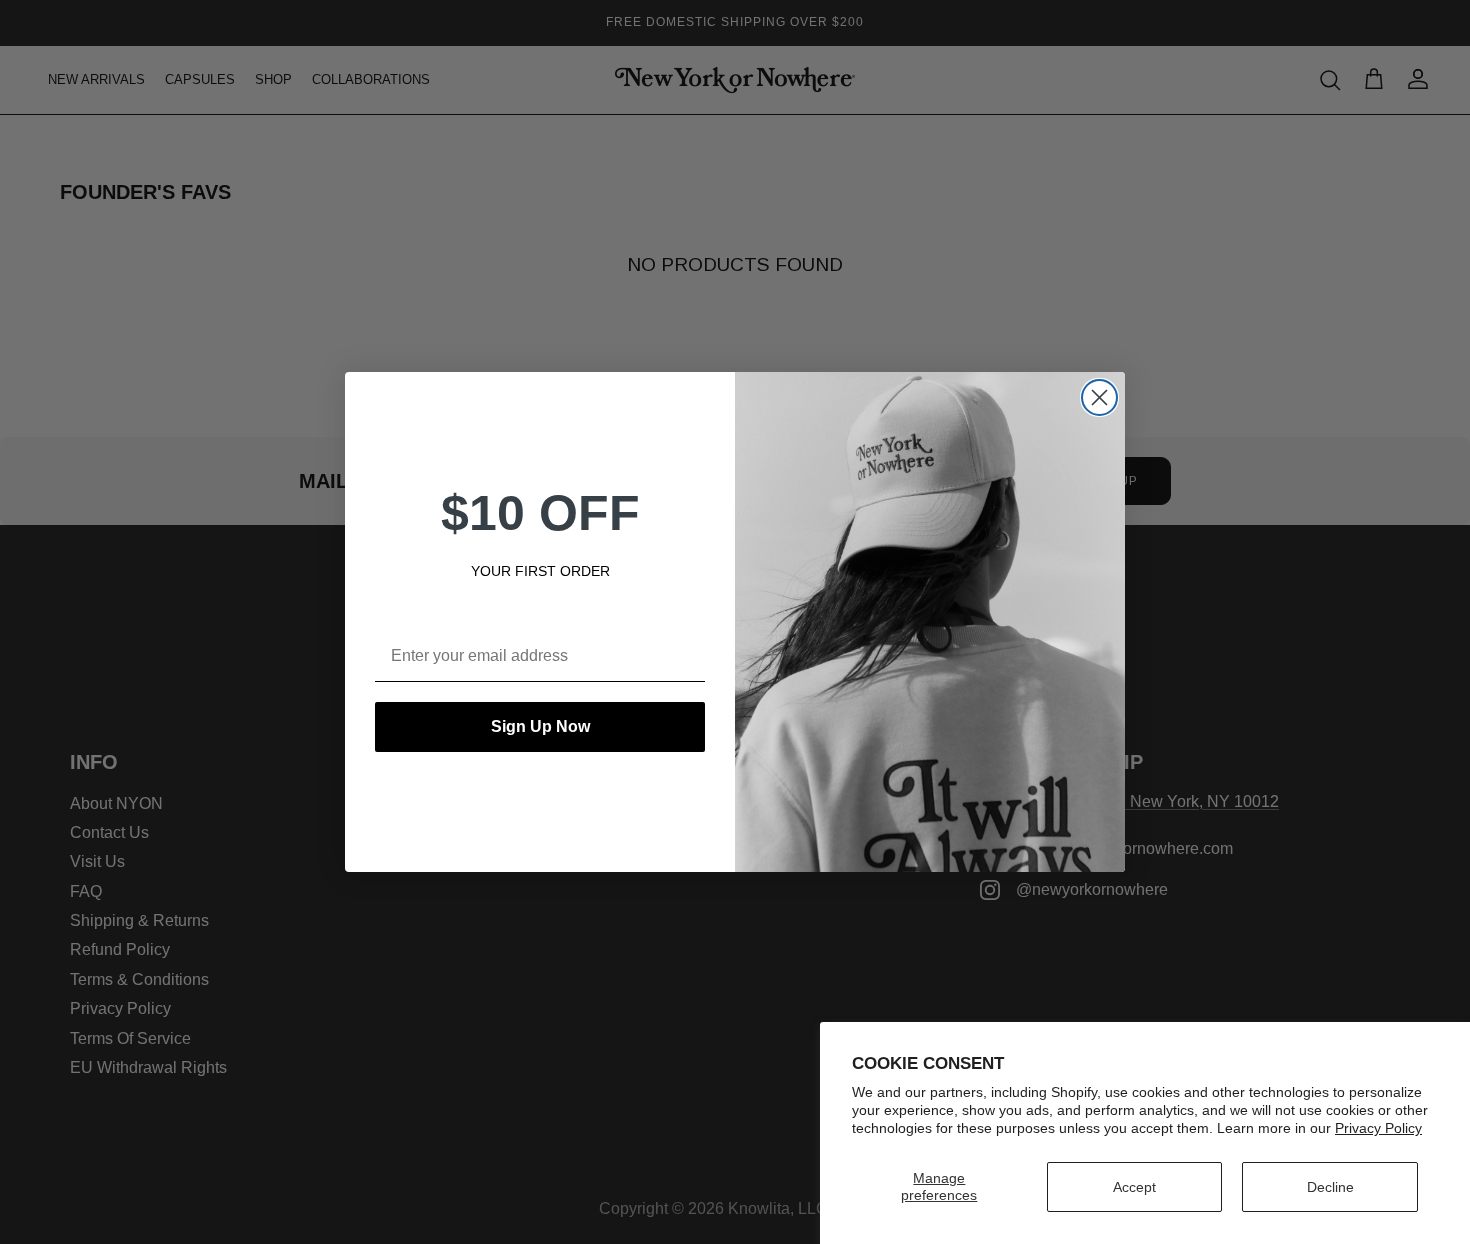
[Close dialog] (1099, 397)
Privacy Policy (1378, 1128)
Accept (1134, 1187)
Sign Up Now (540, 726)
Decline (1330, 1187)
